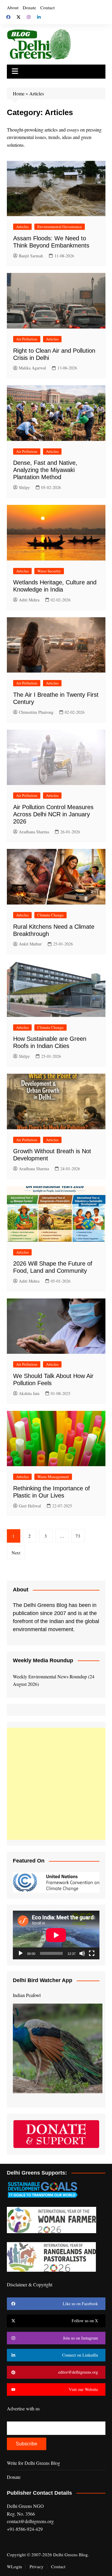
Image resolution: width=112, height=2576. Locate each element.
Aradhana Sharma (34, 832)
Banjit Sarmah (31, 256)
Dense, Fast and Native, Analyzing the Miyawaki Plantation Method (45, 470)
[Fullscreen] (92, 1953)
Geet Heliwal (30, 1506)
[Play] (21, 1953)
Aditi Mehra (29, 600)
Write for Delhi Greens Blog (33, 2463)
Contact (47, 7)
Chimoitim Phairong (36, 712)
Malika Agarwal (32, 368)
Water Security (49, 571)
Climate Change (50, 915)
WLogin (14, 2566)
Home (19, 93)
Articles (22, 227)
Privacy (37, 2566)
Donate (29, 7)
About (13, 7)
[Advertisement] (56, 1784)
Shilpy (24, 487)
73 (78, 1536)
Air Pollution (27, 339)
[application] (56, 1935)
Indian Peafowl (27, 1995)
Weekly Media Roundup (43, 1660)
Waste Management (53, 1477)
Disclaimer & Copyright (30, 2284)
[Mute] (82, 1953)
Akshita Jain (29, 1393)
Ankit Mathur (30, 944)
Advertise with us (23, 2408)
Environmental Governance (60, 227)
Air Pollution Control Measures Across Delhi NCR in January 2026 (53, 814)
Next (16, 1553)
